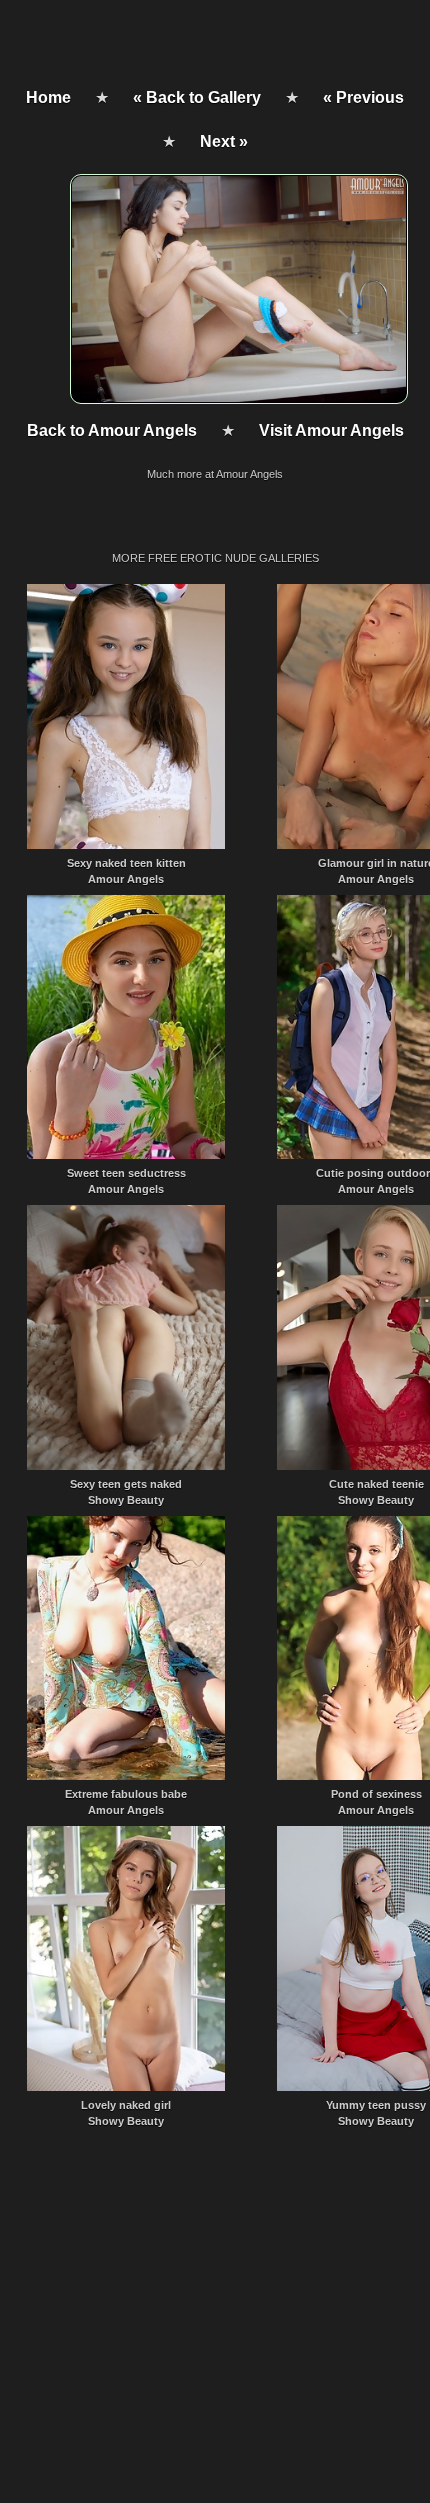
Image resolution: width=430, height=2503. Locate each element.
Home (48, 97)
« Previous (363, 97)
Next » (224, 141)
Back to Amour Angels (112, 430)
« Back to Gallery (197, 97)
